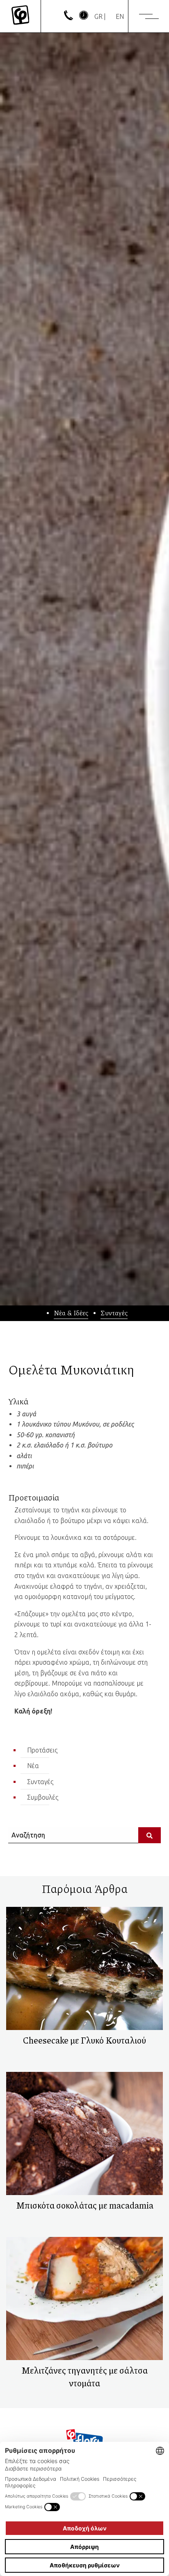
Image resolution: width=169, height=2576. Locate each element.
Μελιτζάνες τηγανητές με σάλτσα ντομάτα (84, 2377)
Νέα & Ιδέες (71, 1313)
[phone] (69, 18)
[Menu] (149, 16)
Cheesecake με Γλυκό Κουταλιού (84, 2040)
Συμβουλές (43, 1797)
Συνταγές (114, 1313)
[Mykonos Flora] (20, 16)
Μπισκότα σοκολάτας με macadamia (85, 2205)
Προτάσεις (42, 1750)
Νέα (33, 1766)
